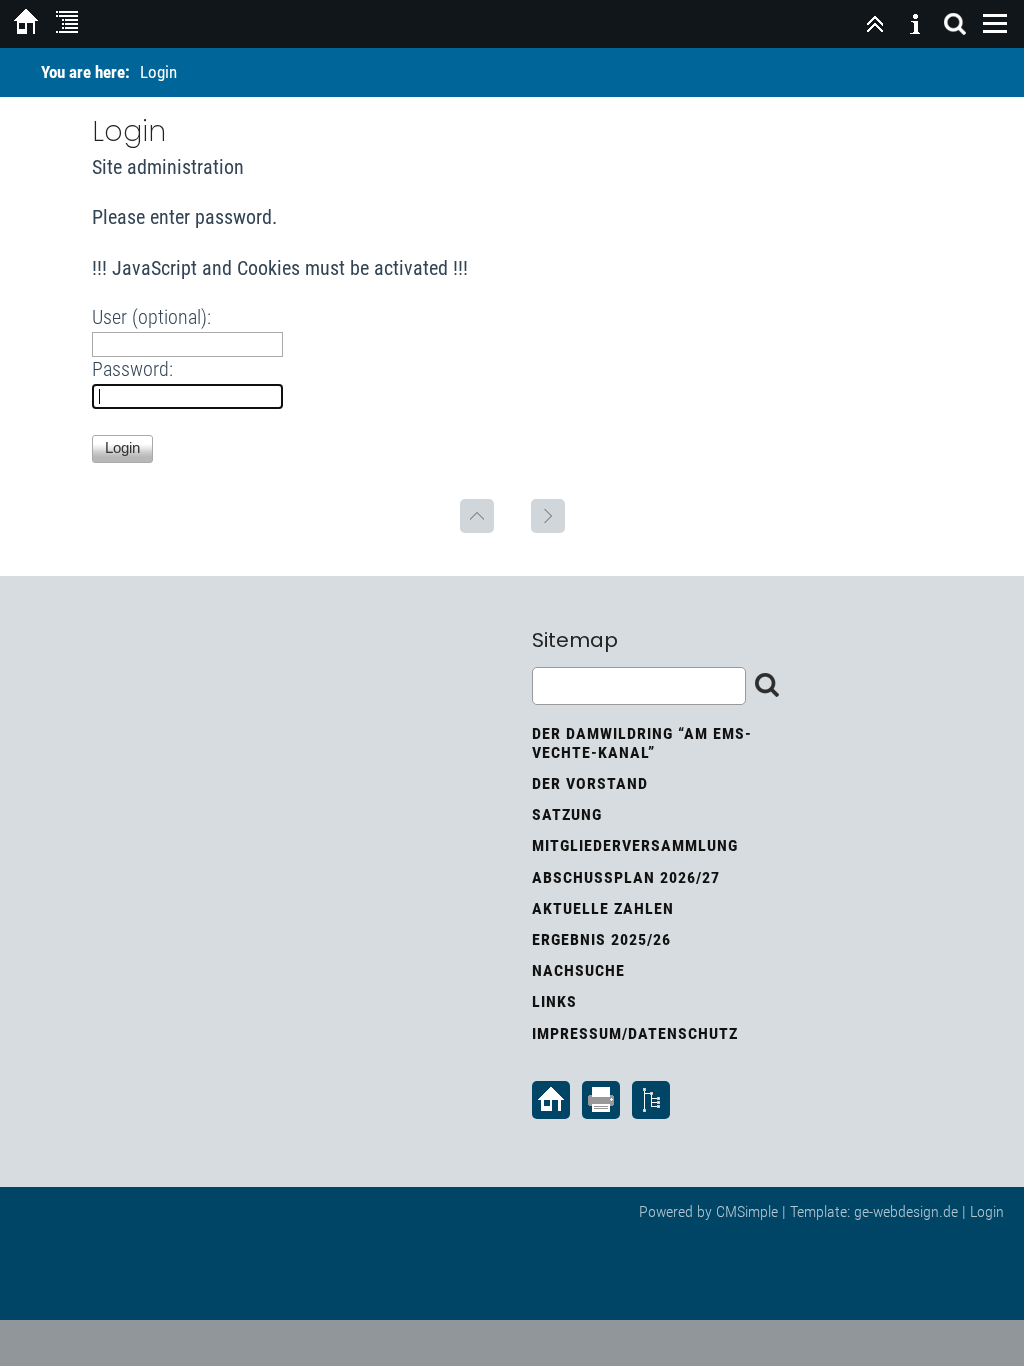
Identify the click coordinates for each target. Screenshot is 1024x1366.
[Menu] (995, 24)
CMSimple (747, 1211)
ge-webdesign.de (906, 1211)
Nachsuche (578, 970)
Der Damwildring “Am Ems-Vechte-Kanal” (642, 743)
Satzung (567, 814)
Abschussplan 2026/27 (626, 877)
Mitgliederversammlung (635, 845)
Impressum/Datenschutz (635, 1033)
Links (554, 1001)
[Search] (955, 24)
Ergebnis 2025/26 (601, 939)
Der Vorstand (590, 783)
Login (987, 1211)
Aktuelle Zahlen (603, 908)
